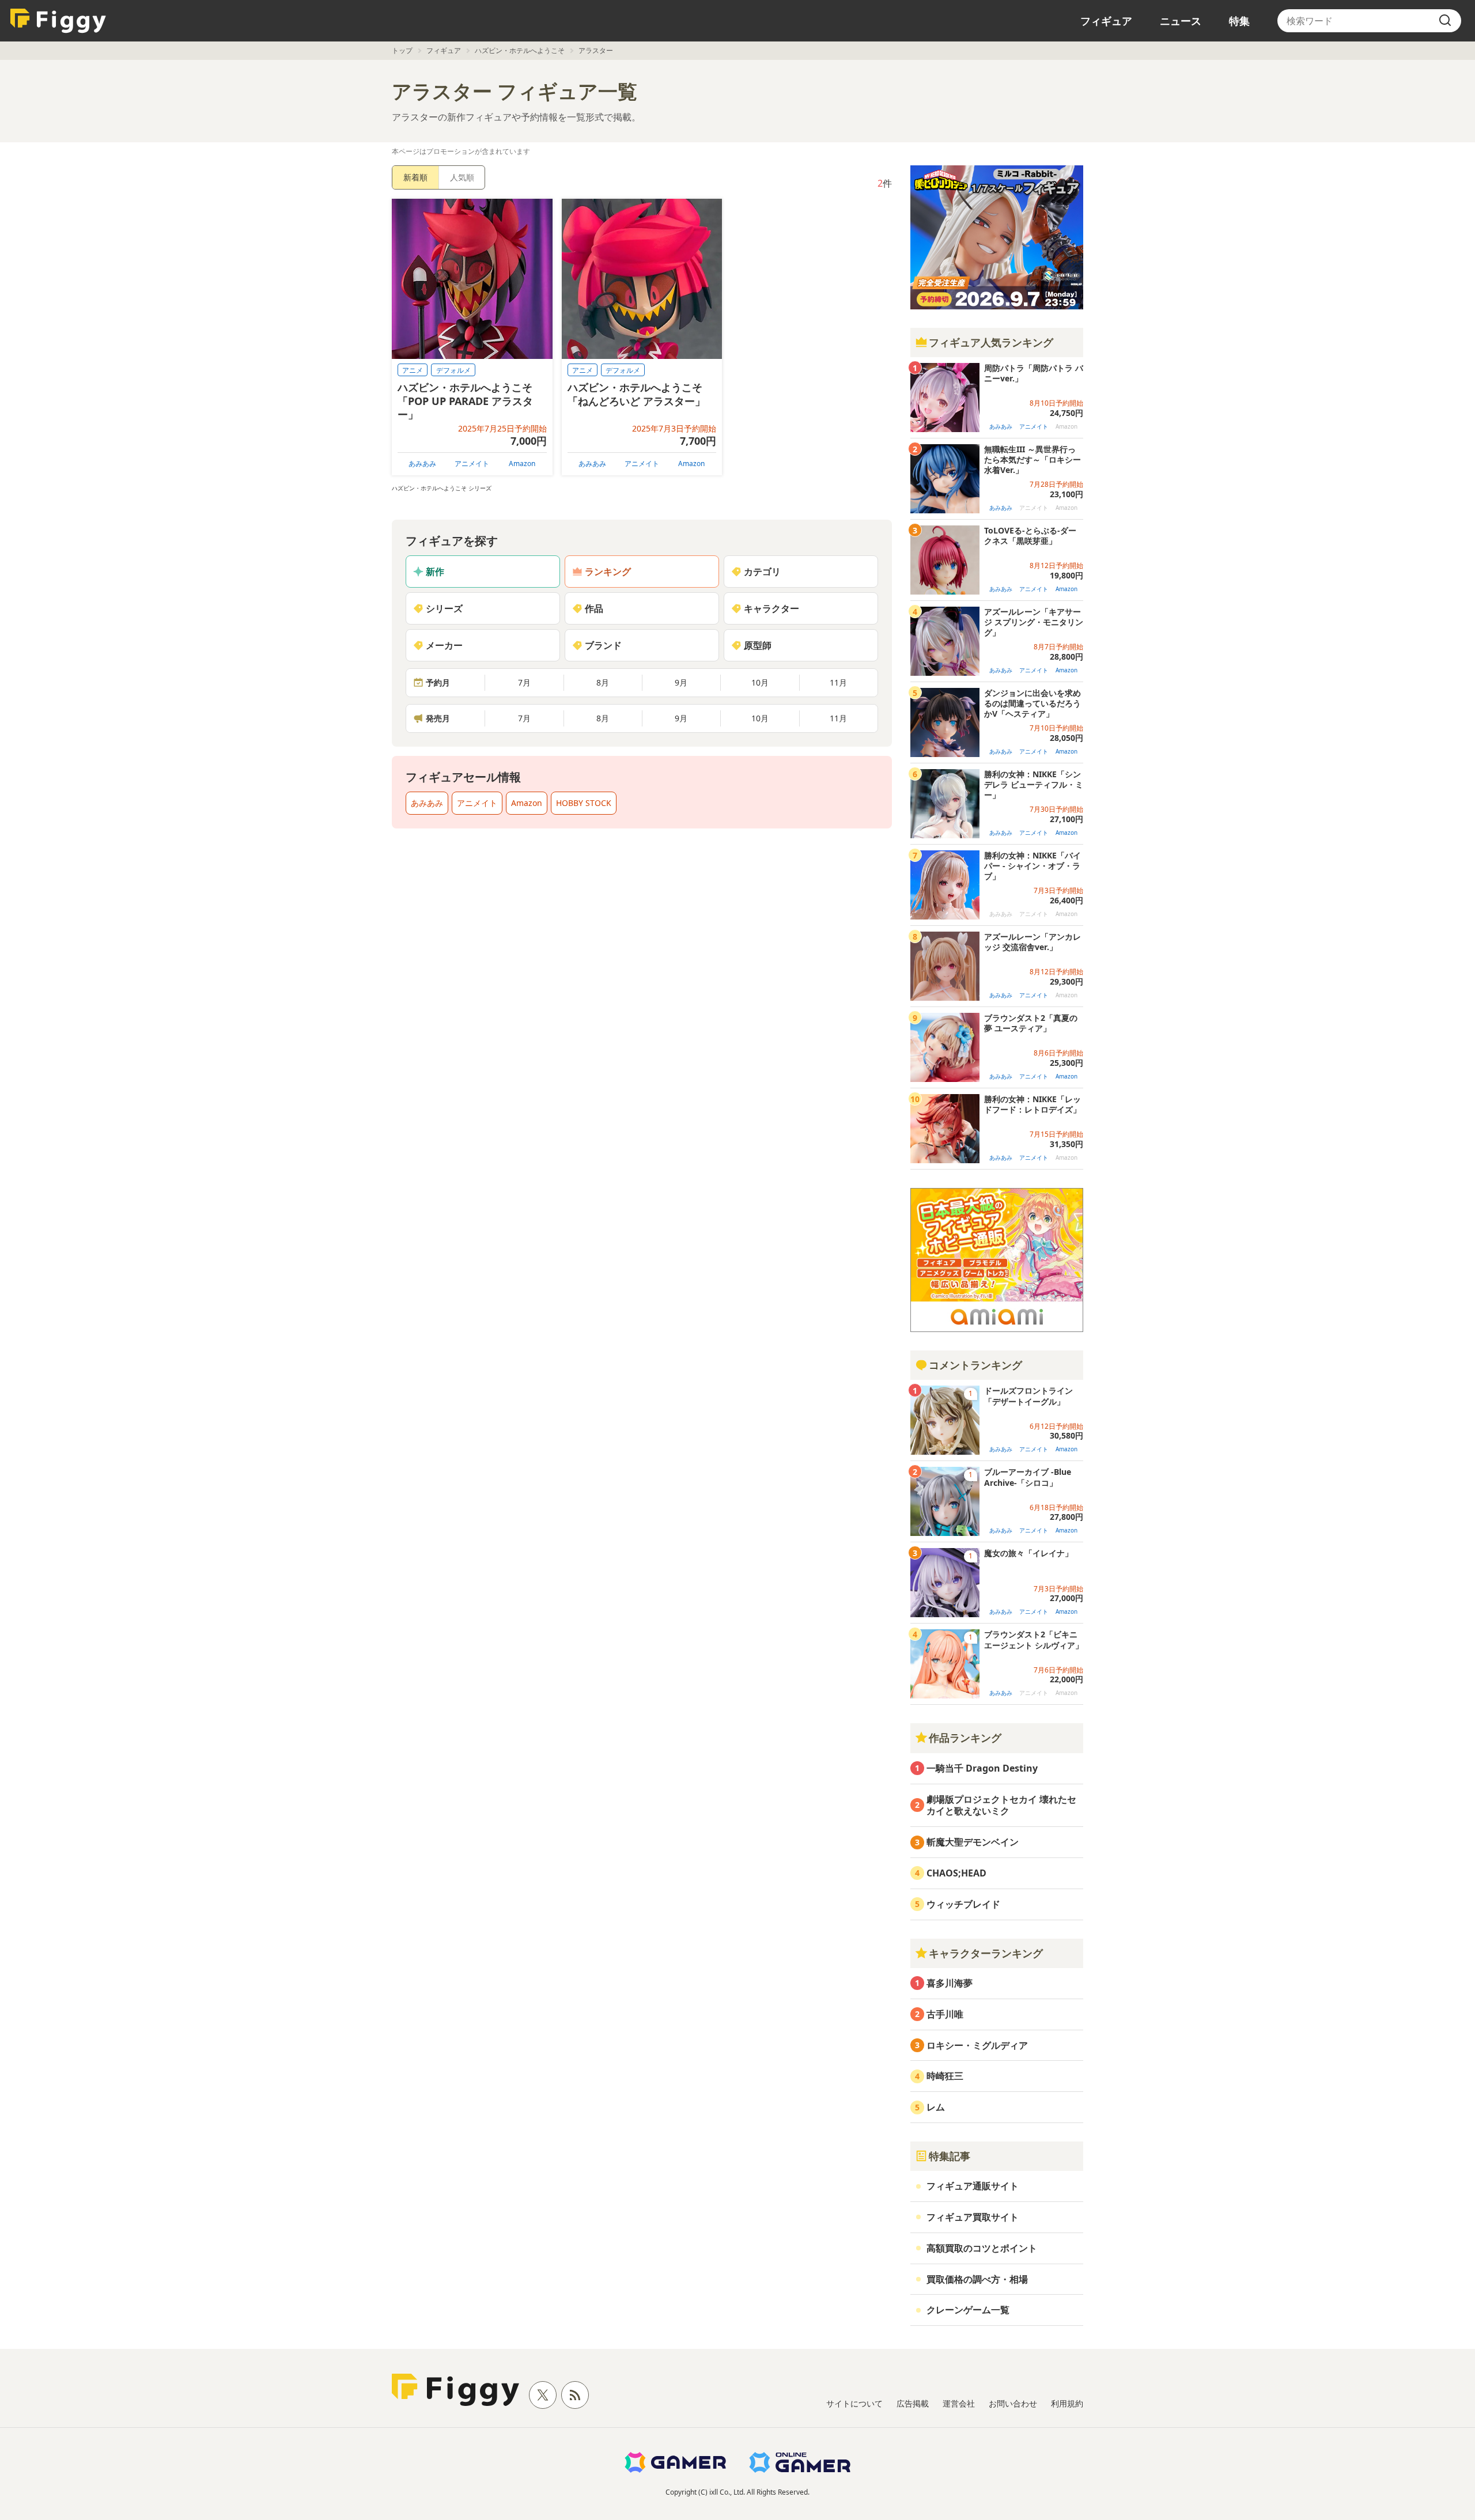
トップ (402, 50)
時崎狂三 (945, 2076)
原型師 (758, 645)
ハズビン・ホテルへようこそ (520, 50)
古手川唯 (945, 2014)
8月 (603, 682)
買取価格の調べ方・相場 (977, 2279)
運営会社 (959, 2403)
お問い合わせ (1013, 2403)
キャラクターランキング (986, 1953)
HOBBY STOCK (584, 803)
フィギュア (1106, 21)
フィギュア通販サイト (973, 2186)
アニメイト (472, 463)
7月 (524, 682)
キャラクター (771, 608)
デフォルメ (453, 370)
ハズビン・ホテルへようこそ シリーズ (442, 488)
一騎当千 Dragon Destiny (982, 1768)
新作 (435, 572)
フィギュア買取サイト (973, 2217)
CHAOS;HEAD (956, 1873)
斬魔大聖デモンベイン (973, 1842)
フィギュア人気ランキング (991, 342)
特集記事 (950, 2156)
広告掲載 (913, 2403)
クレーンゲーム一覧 (968, 2310)
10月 (760, 682)
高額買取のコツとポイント (982, 2248)
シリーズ (444, 608)
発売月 (438, 718)
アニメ (413, 370)
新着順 (415, 177)
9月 (681, 682)
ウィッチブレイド (963, 1904)
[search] (1445, 21)
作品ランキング (965, 1738)
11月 (838, 682)
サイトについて (854, 2403)
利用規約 (1067, 2403)
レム (936, 2107)
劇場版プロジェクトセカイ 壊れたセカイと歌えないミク (1001, 1805)
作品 (594, 608)
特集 (1239, 21)
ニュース (1181, 21)
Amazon (522, 463)
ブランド (603, 645)
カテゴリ (762, 572)
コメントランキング (975, 1365)
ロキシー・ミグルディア (977, 2045)
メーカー (444, 645)
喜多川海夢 (950, 1983)
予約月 (438, 682)
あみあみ (422, 463)
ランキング (608, 572)
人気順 (462, 177)
